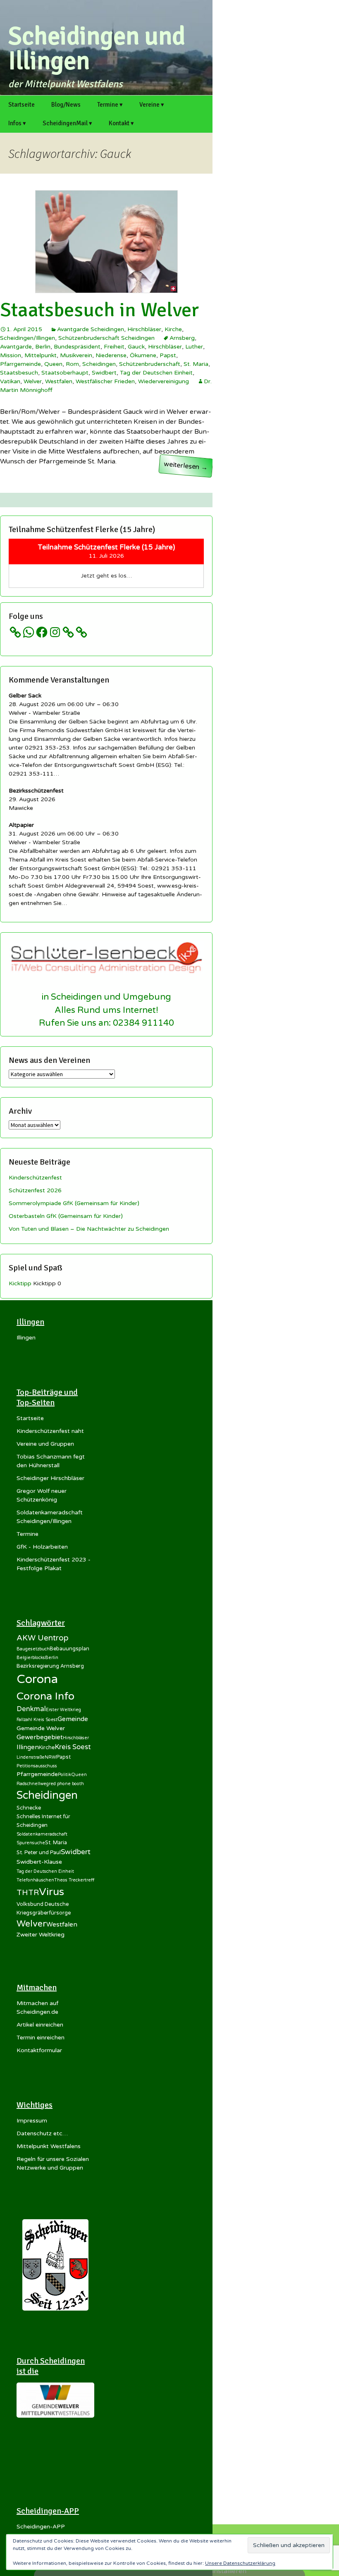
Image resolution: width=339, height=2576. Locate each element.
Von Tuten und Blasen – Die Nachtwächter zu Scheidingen (89, 1229)
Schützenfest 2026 (35, 1190)
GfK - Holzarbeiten (42, 1547)
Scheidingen (99, 364)
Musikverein (76, 355)
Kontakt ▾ (121, 123)
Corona (37, 1679)
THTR (28, 1893)
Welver (33, 381)
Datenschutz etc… (42, 2133)
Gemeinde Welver (41, 1728)
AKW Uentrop (43, 1638)
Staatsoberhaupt (65, 373)
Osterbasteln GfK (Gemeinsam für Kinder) (66, 1216)
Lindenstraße (31, 1757)
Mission (11, 355)
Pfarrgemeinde (20, 364)
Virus (51, 1892)
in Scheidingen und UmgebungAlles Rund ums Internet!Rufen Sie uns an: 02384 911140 (106, 1010)
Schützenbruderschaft (150, 364)
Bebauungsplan (69, 1649)
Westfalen (59, 381)
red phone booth (66, 1784)
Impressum (32, 2121)
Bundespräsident (77, 347)
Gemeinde (73, 1719)
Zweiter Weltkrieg (41, 1935)
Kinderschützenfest (35, 1178)
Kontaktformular (39, 2050)
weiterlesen (188, 467)
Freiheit (114, 347)
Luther (194, 347)
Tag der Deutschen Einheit (156, 373)
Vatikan (10, 381)
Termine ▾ (110, 105)
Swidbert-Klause (39, 1862)
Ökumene (143, 355)
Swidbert (104, 373)
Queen (53, 364)
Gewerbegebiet (40, 1737)
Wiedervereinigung (164, 381)
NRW (50, 1757)
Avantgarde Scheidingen (91, 329)
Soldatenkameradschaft (42, 1834)
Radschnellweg (33, 1784)
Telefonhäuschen (35, 1880)
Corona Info (45, 1696)
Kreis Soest (73, 1747)
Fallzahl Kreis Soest (37, 1720)
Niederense (111, 355)
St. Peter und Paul (39, 1853)
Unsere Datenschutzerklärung (240, 2563)
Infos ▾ (17, 123)
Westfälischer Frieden (105, 381)
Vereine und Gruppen (45, 1444)
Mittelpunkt (41, 355)
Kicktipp (20, 1283)
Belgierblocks (31, 1658)
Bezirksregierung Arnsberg (50, 1666)
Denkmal (31, 1709)
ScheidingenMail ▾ (67, 123)
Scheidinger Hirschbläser (50, 1478)
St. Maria (196, 364)
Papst (168, 355)
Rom (72, 364)
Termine (27, 1534)
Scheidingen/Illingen (27, 338)
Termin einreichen (41, 2038)
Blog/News (66, 105)
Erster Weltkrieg (63, 1710)
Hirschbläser (144, 329)
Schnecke (29, 1808)
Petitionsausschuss (37, 1766)
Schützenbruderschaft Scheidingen (106, 338)
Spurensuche (31, 1843)
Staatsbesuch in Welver (99, 310)
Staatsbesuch (19, 373)
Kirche (173, 329)
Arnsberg (182, 338)
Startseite (21, 105)
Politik (64, 1775)
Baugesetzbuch (33, 1649)
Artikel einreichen (40, 2025)
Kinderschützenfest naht (50, 1431)
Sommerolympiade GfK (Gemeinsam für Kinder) (74, 1203)
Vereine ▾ (152, 105)
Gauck (136, 347)
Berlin (43, 347)
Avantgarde (16, 347)
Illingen (26, 1338)
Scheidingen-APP (41, 2527)
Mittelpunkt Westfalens (49, 2146)
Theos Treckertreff (74, 1880)
